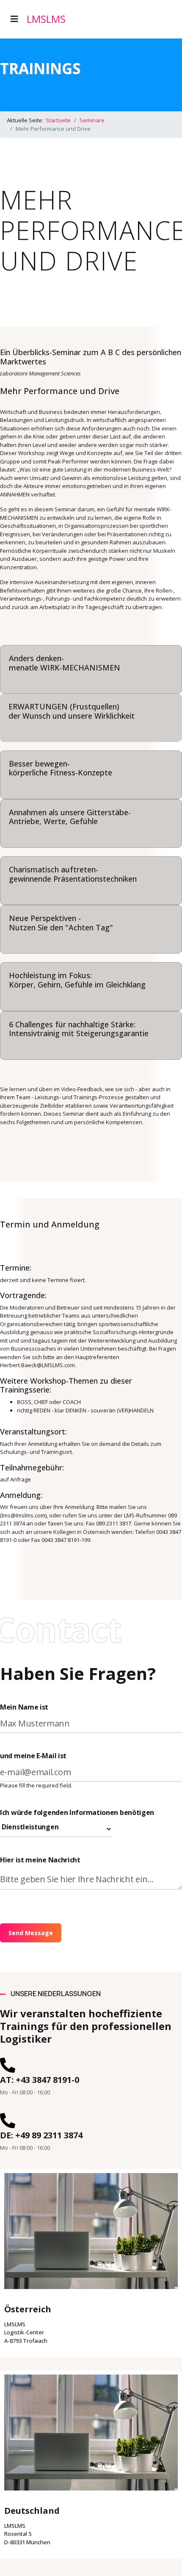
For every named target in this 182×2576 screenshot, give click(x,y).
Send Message (31, 1933)
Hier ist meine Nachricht (40, 1860)
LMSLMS (46, 19)
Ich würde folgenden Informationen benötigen (77, 1812)
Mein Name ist (24, 1707)
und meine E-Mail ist (33, 1756)
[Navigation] (14, 19)
